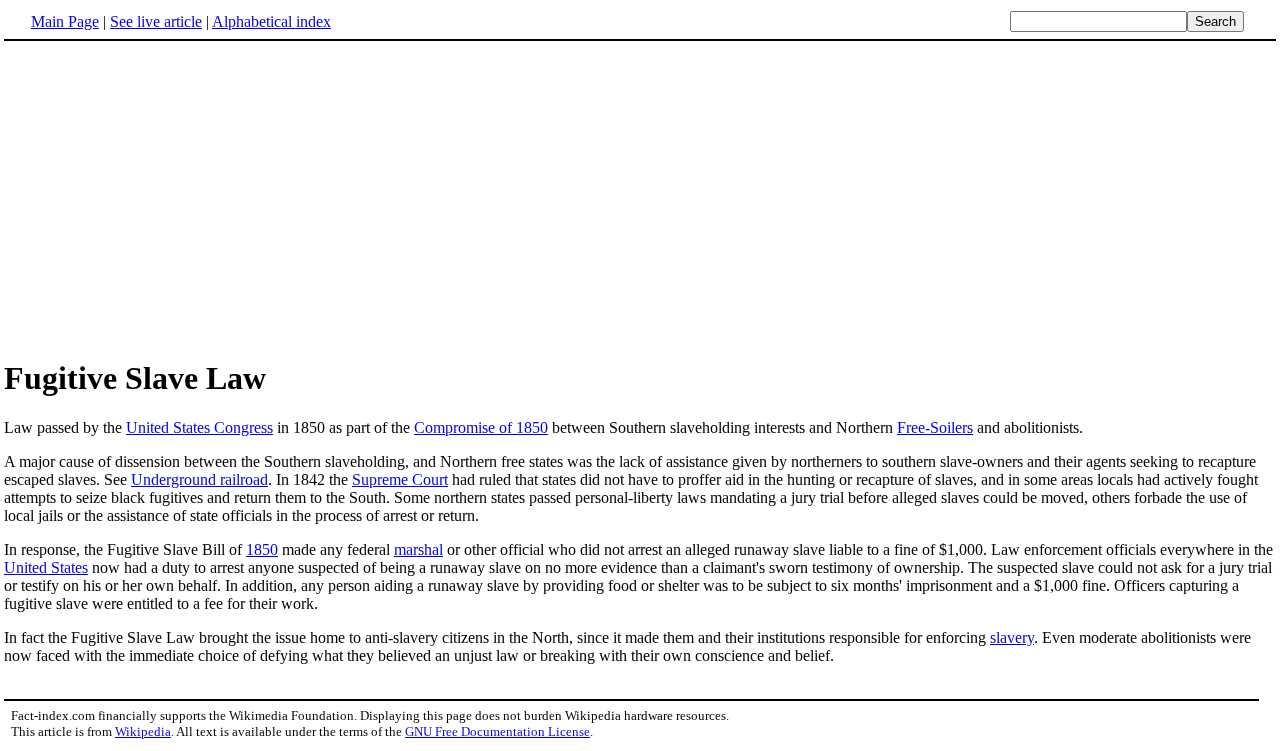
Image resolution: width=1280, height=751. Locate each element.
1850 (262, 549)
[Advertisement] (172, 199)
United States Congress (199, 427)
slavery (1012, 637)
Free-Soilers (935, 427)
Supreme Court (400, 479)
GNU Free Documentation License (497, 731)
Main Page (65, 21)
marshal (418, 549)
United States (46, 567)
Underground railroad (199, 479)
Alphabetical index (271, 21)
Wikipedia (143, 731)
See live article (156, 21)
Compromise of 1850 (481, 427)
